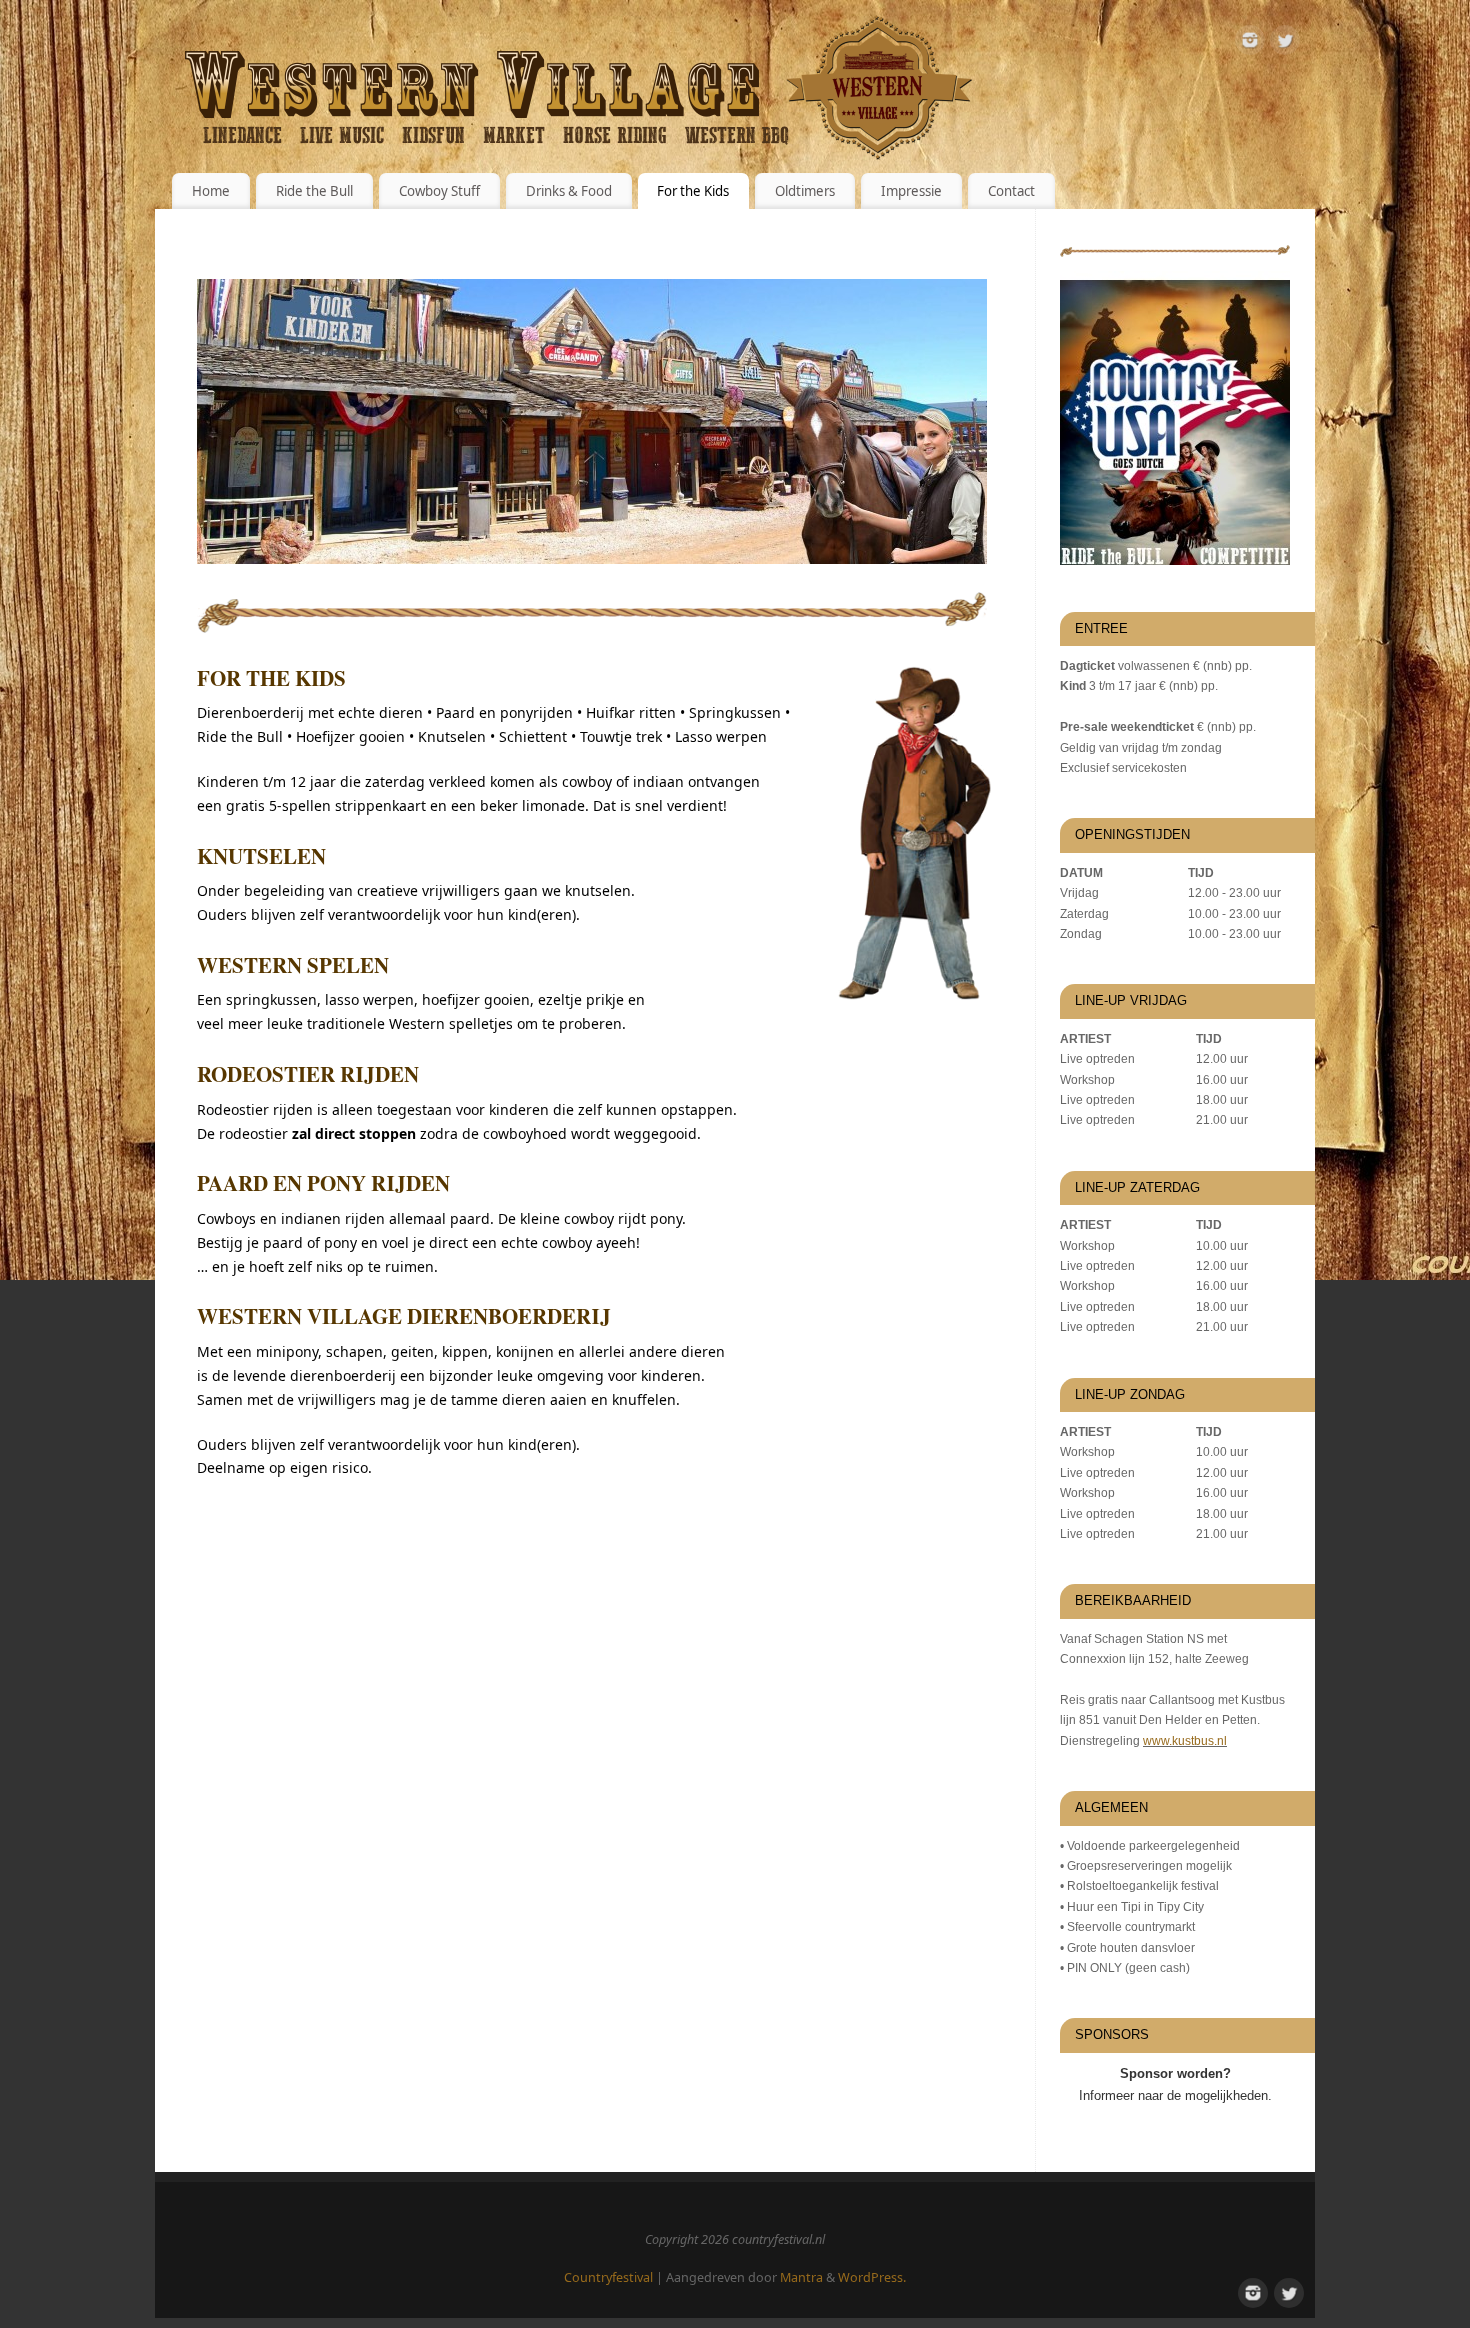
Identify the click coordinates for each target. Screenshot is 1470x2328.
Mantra (801, 2277)
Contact (1011, 191)
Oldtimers (805, 191)
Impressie (911, 191)
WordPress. (872, 2277)
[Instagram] (1250, 43)
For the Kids (693, 191)
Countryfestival (608, 2277)
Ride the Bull (314, 191)
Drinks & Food (569, 191)
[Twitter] (1285, 43)
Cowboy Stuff (439, 191)
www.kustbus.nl (1185, 1741)
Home (211, 191)
